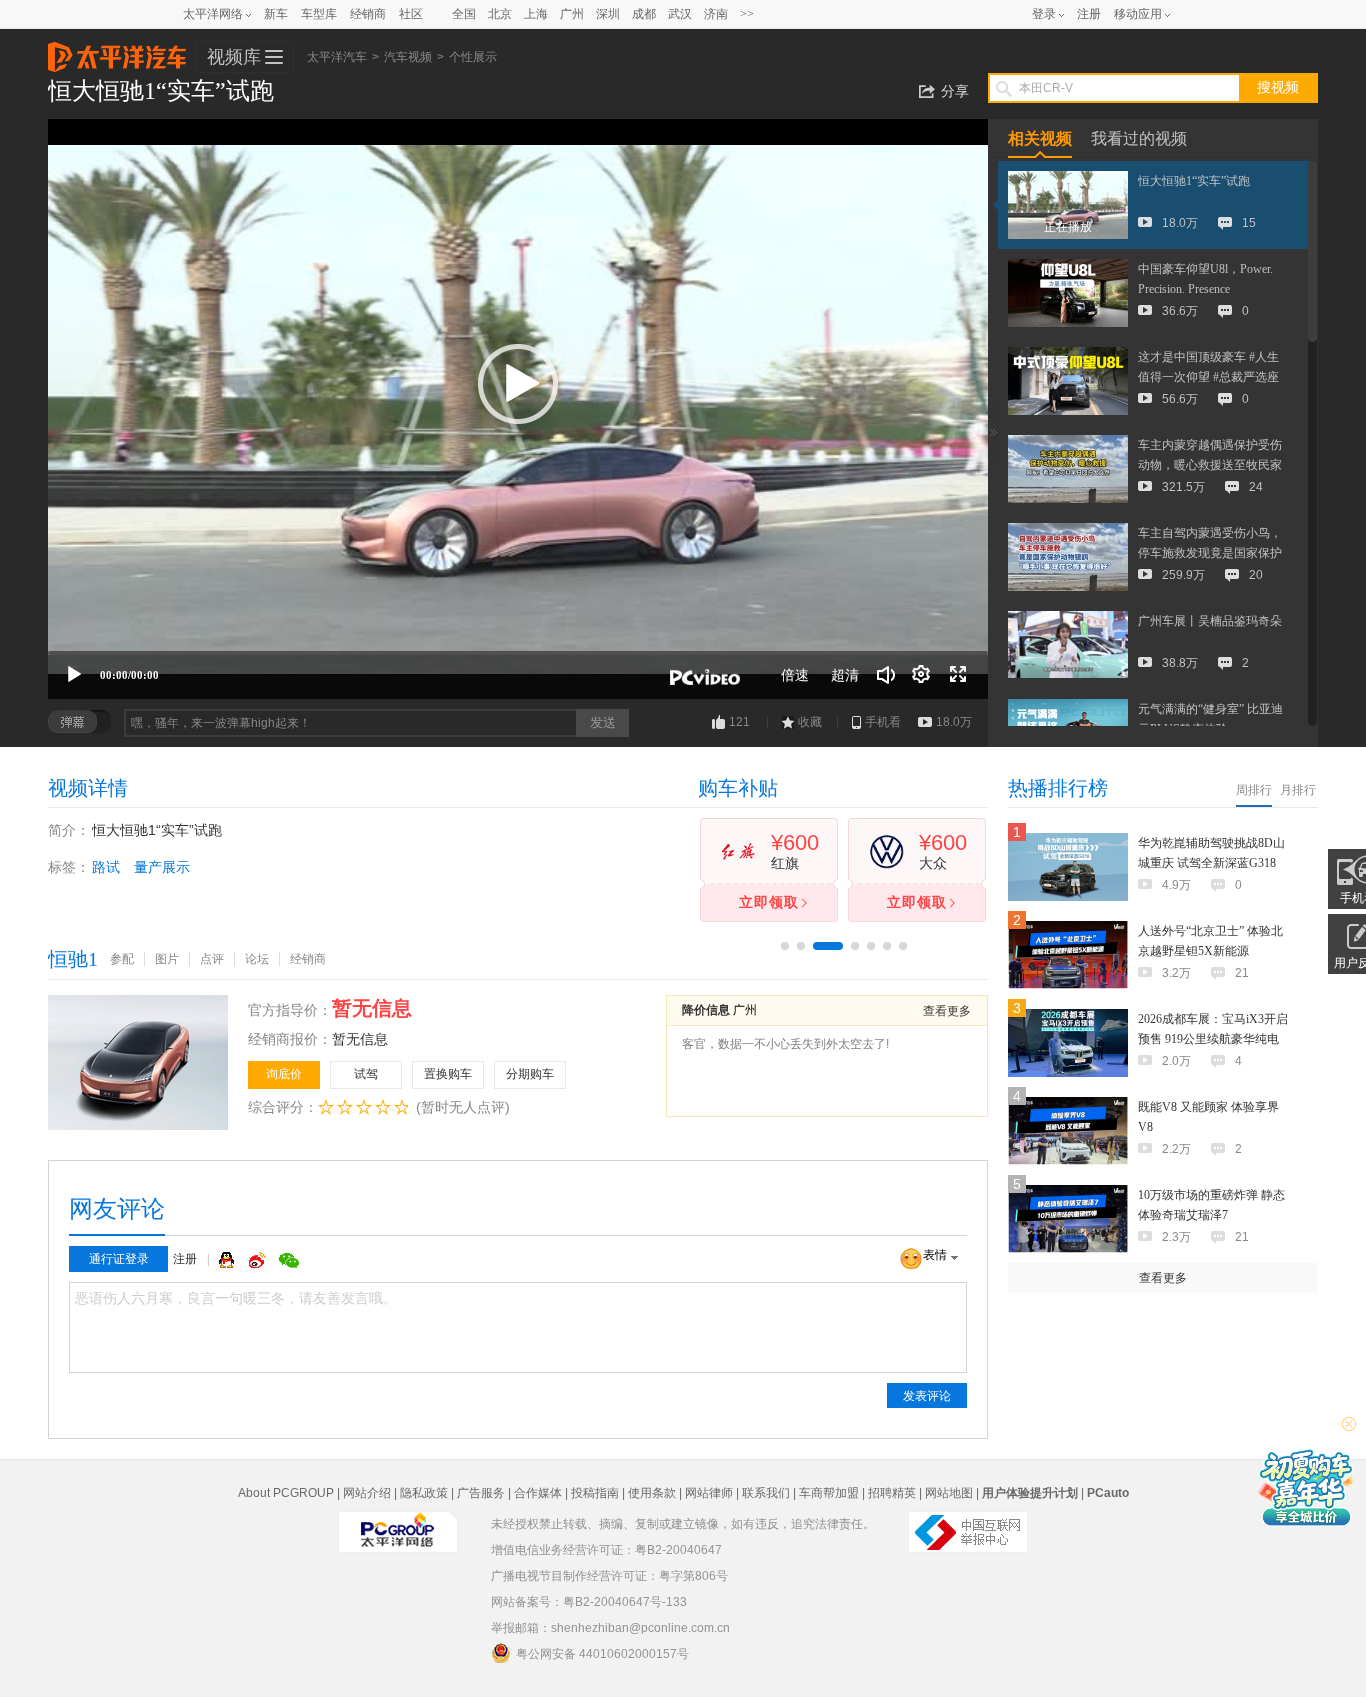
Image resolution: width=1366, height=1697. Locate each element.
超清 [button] (845, 675)
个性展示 (473, 57)
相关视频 (1040, 138)
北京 (500, 14)
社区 (411, 14)
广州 (572, 14)
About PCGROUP (286, 1493)
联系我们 (766, 1493)
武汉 (680, 14)
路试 (106, 867)
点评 (212, 959)
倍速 (795, 675)
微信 (289, 1260)
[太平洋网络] (398, 1524)
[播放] (74, 675)
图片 (167, 959)
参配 (122, 959)
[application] (518, 409)
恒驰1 (73, 959)
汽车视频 (408, 57)
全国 (464, 14)
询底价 (284, 1074)
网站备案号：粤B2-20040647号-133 (589, 1602)
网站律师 (709, 1493)
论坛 (257, 959)
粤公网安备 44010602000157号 (602, 1654)
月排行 (1298, 790)
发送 (603, 722)
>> (747, 14)
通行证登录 (119, 1259)
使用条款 (652, 1493)
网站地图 (949, 1493)
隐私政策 (424, 1493)
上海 (536, 14)
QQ (229, 1260)
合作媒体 (538, 1493)
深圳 (608, 14)
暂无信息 (360, 1039)
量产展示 (162, 867)
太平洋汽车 (117, 51)
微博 (259, 1260)
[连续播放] (922, 675)
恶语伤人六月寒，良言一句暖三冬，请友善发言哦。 (236, 1298)
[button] (518, 384)
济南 (716, 14)
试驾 (366, 1074)
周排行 (1254, 790)
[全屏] (958, 675)
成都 (644, 14)
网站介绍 (367, 1493)
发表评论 (927, 1396)
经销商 (368, 14)
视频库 (234, 57)
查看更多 (947, 1011)
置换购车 (448, 1074)
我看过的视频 (1139, 138)
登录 (1044, 14)
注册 (1089, 14)
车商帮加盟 (829, 1493)
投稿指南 (595, 1493)
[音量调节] (886, 675)
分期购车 (530, 1074)
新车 (276, 14)
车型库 (319, 14)
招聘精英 (892, 1493)
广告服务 (481, 1493)
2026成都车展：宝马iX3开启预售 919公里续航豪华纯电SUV (1213, 1039)
